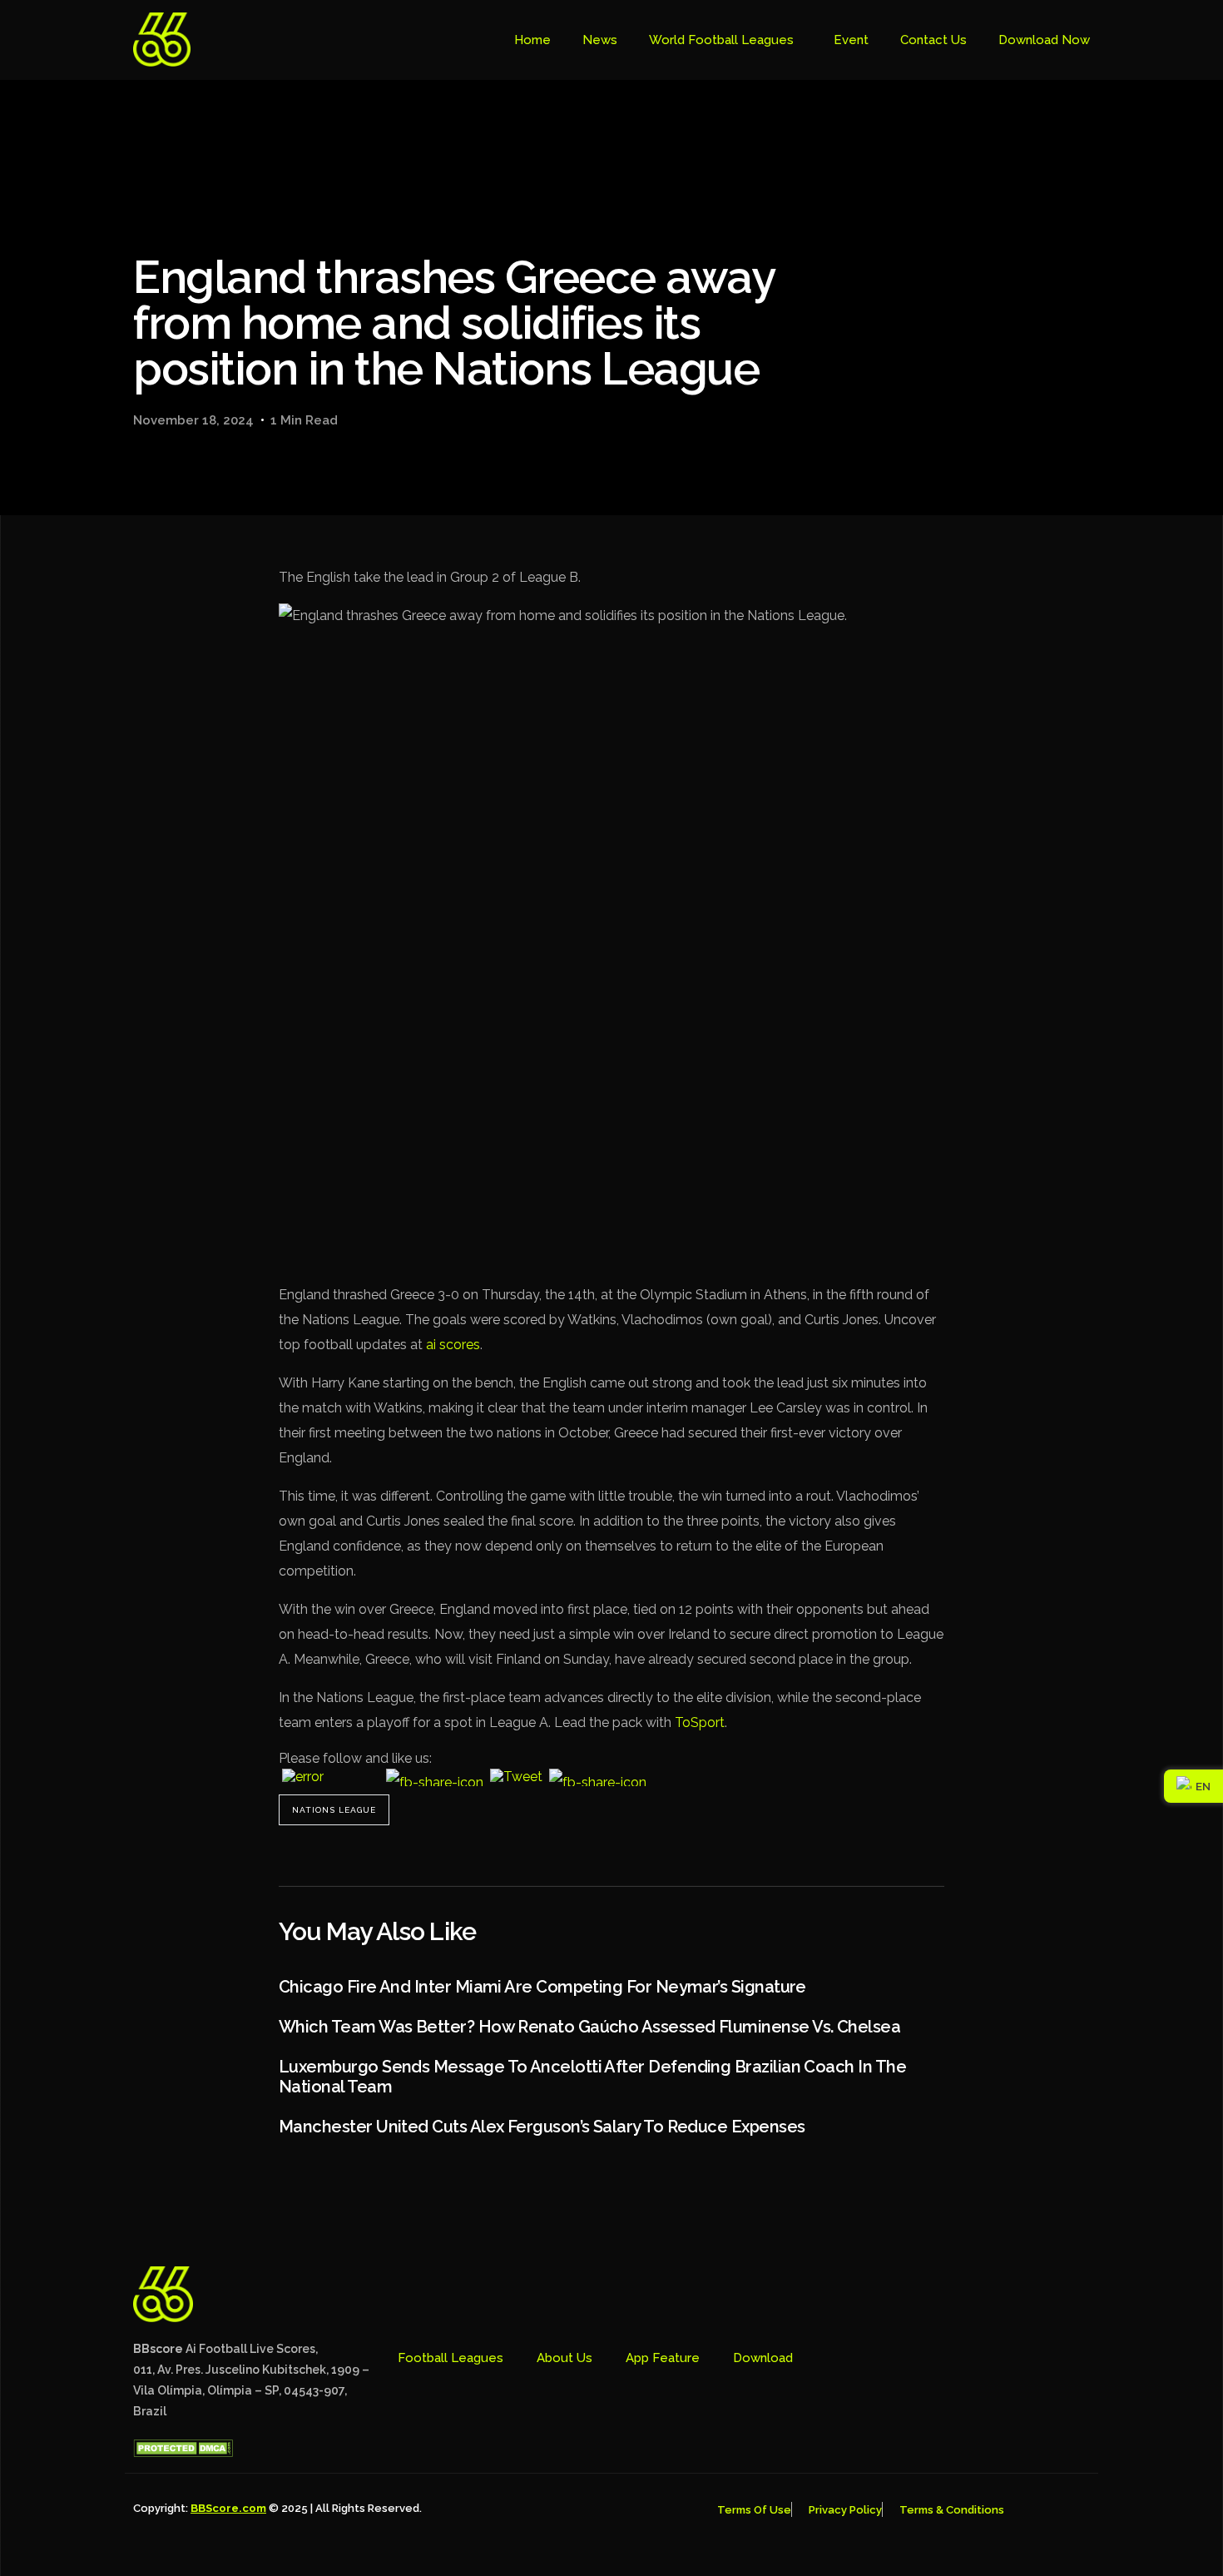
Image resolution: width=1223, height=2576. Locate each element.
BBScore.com (228, 2508)
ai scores (453, 1345)
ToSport (700, 1722)
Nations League (334, 1810)
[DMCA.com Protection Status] (183, 2453)
